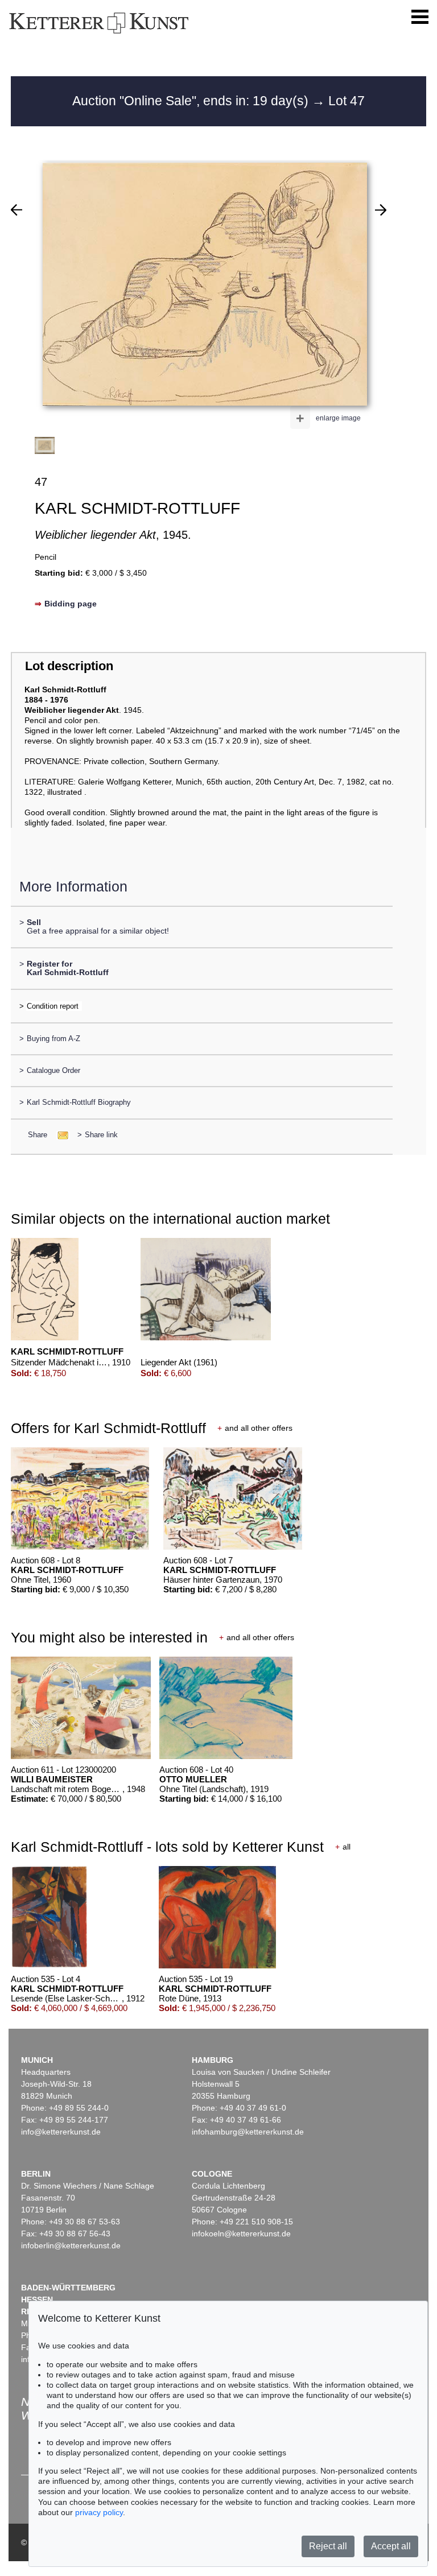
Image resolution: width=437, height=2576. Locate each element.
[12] (381, 210)
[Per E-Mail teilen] (59, 1135)
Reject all (328, 2546)
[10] (17, 210)
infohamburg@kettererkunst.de (248, 2132)
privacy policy (99, 2512)
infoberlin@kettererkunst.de (71, 2245)
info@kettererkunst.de (61, 2132)
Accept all (391, 2546)
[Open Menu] (420, 17)
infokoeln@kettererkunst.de (241, 2234)
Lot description (69, 666)
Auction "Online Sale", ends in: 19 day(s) (192, 101)
